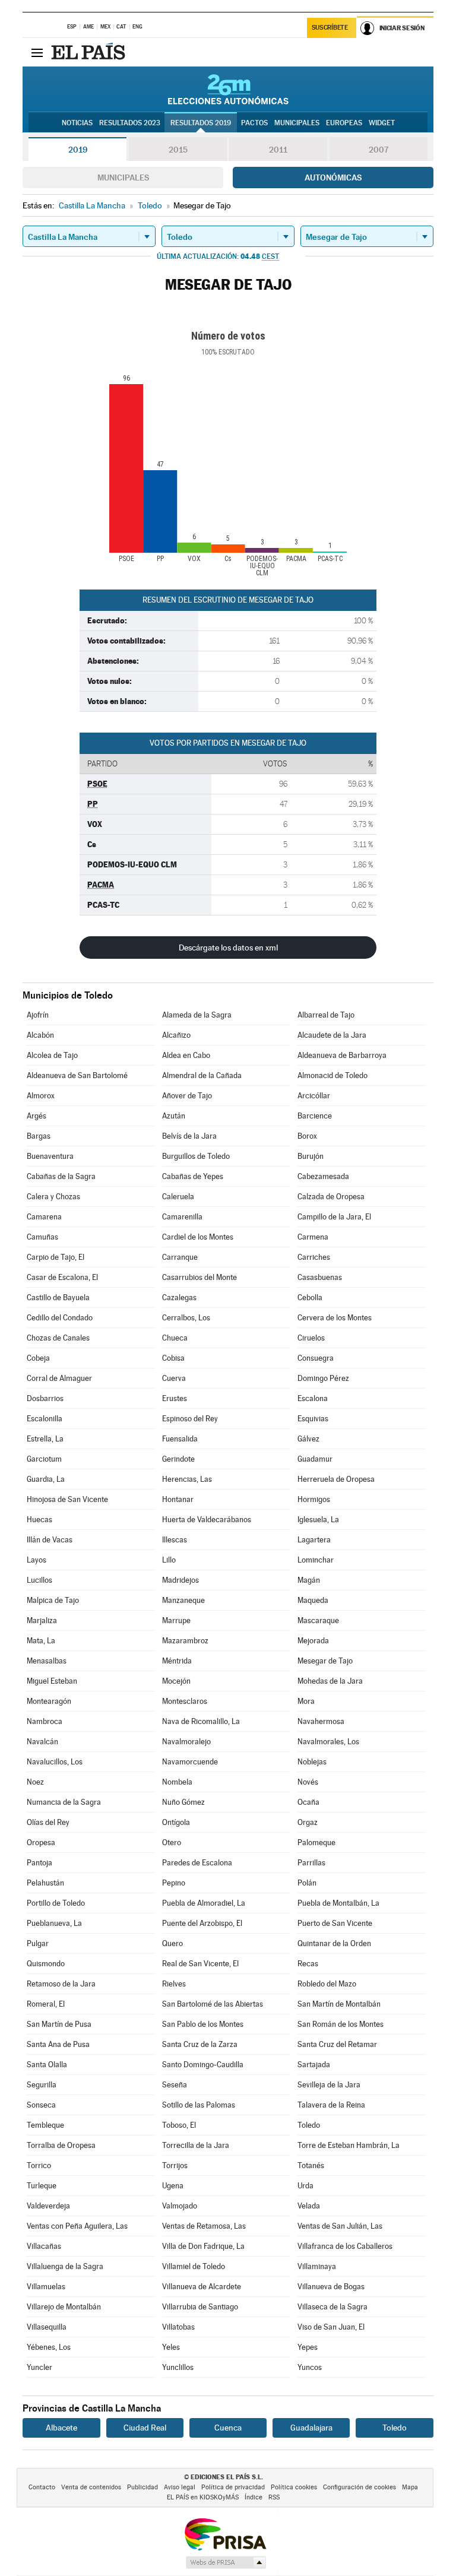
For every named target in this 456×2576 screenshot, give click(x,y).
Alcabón (40, 1035)
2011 (278, 150)
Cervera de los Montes (335, 1318)
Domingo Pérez (323, 1378)
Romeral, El (46, 2004)
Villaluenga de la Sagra (65, 2266)
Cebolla (310, 1297)
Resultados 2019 (201, 123)
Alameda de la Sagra (197, 1015)
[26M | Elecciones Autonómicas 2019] (228, 89)
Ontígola (176, 1822)
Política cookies (294, 2487)
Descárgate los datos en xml (228, 948)
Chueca (175, 1338)
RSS (274, 2497)
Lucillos (39, 1580)
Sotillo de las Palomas (199, 2105)
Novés (308, 1782)
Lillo (169, 1560)
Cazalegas (179, 1297)
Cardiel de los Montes (198, 1237)
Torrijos (175, 2165)
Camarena (44, 1217)
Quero (172, 1943)
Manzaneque (183, 1600)
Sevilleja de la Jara (329, 2085)
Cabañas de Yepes (193, 1176)
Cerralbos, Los (186, 1318)
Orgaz (308, 1822)
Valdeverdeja (48, 2206)
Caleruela (178, 1197)
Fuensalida (180, 1439)
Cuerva (174, 1378)
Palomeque (316, 1843)
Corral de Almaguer (59, 1378)
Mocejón (176, 1681)
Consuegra (316, 1358)
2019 (78, 150)
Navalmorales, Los (328, 1742)
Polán (307, 1883)
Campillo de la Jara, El (334, 1217)
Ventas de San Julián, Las (340, 2226)
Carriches (314, 1257)
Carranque (180, 1257)
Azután (174, 1116)
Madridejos (180, 1580)
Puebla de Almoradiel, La (204, 1903)
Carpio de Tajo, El (56, 1257)
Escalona (313, 1398)
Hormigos (314, 1499)
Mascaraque (318, 1620)
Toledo (309, 2125)
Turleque (42, 2186)
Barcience (315, 1116)
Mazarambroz (185, 1641)
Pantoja (39, 1863)
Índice (254, 2497)
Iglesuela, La (318, 1520)
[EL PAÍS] (90, 52)
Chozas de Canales (58, 1338)
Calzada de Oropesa (331, 1197)
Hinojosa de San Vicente (67, 1499)
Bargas (39, 1136)
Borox (307, 1136)
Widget (382, 123)
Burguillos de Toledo (196, 1156)
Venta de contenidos (91, 2487)
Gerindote (178, 1459)
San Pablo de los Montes (203, 2024)
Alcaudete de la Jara (332, 1035)
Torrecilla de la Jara (196, 2145)
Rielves (174, 1984)
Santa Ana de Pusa (58, 2044)
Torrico (39, 2165)
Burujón (311, 1156)
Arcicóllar (314, 1096)
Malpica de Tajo (53, 1600)
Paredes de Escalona (197, 1863)
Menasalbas (47, 1661)
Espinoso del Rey (190, 1419)
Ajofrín (38, 1015)
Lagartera (314, 1540)
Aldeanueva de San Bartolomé (77, 1075)
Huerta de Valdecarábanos (207, 1520)
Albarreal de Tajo (326, 1015)
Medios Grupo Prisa (225, 2562)
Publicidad (142, 2487)
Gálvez (308, 1439)
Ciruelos (311, 1338)
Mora (306, 1701)
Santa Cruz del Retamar (337, 2044)
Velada (309, 2206)
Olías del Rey (48, 1822)
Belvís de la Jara (189, 1136)
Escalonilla (45, 1419)
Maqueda (313, 1600)
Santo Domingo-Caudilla (203, 2065)
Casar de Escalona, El (62, 1277)
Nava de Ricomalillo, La (201, 1721)
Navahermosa (321, 1721)
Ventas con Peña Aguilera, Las (77, 2226)
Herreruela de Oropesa (336, 1479)
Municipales (123, 178)
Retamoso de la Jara (61, 1984)
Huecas (39, 1520)
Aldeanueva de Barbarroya (342, 1055)
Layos (37, 1560)
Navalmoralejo (186, 1742)
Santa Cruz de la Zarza (200, 2044)
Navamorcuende (190, 1762)
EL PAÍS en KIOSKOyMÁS (203, 2497)
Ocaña (308, 1802)
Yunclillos (178, 2367)
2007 (379, 150)
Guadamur (315, 1459)
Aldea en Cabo (186, 1055)
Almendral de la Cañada (202, 1075)
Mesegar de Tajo (325, 1661)
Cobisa (173, 1358)
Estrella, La (45, 1439)
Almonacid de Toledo (332, 1075)
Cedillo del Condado (60, 1318)
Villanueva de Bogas (331, 2287)
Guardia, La (46, 1479)
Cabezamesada (323, 1176)
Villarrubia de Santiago (200, 2307)
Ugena (173, 2186)
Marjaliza (42, 1620)
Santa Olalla (47, 2065)
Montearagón (49, 1701)
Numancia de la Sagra (64, 1802)
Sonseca (41, 2105)
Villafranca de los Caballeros (345, 2246)
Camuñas (42, 1237)
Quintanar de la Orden (334, 1943)
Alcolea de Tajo (52, 1055)
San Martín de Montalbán (339, 2004)
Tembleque (45, 2125)
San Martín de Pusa (59, 2024)
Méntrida (177, 1661)
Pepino (174, 1883)
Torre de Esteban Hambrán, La (349, 2145)
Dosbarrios (45, 1398)
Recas (308, 1964)
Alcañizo (176, 1035)
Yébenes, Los (49, 2347)
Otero (172, 1843)
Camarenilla (182, 1217)
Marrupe (176, 1620)
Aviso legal (180, 2487)
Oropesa (41, 1843)
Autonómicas (333, 178)
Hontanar (178, 1499)
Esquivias (313, 1419)
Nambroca (45, 1721)
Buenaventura (50, 1156)
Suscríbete (330, 28)
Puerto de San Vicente (335, 1923)
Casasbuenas (320, 1277)
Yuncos (310, 2367)
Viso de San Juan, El (331, 2327)
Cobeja (38, 1358)
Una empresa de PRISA (225, 2534)
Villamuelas (46, 2287)
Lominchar (316, 1560)
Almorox (41, 1096)
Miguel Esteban (52, 1681)
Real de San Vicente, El (200, 1964)
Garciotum (44, 1459)
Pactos (254, 123)
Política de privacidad (233, 2487)
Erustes (175, 1398)
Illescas (175, 1540)
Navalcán (42, 1742)
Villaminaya (317, 2266)
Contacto (42, 2487)
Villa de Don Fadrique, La (203, 2246)
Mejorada (313, 1641)
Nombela (177, 1782)
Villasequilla (47, 2327)
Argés (37, 1116)
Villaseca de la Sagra (332, 2307)
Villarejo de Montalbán (64, 2307)
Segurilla (42, 2085)
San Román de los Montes (341, 2024)
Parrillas (311, 1863)
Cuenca (228, 2428)
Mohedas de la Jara (330, 1681)
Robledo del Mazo (327, 1984)
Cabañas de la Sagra (61, 1176)
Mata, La (41, 1641)
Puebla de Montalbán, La (338, 1903)
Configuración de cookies (360, 2487)
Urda (305, 2186)
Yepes (308, 2347)
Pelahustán (45, 1883)
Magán (309, 1580)
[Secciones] (37, 52)
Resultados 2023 (130, 123)
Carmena (313, 1237)
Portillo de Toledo (56, 1903)
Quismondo (46, 1964)
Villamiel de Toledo (194, 2266)
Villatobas (178, 2327)
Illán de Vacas (50, 1540)
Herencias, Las (187, 1479)
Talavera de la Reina (331, 2105)
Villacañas (44, 2246)
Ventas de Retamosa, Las (204, 2226)
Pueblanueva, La (54, 1923)
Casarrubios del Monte (199, 1277)
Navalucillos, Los (55, 1762)
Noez (35, 1782)
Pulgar (38, 1943)
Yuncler (39, 2367)
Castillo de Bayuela (58, 1297)
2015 (178, 150)
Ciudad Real (145, 2428)
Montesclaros (185, 1701)
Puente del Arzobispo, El (202, 1923)
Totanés (311, 2165)
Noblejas (312, 1762)
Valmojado (180, 2206)
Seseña (175, 2085)
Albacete (61, 2428)
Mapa (410, 2487)
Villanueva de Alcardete (202, 2287)
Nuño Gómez (183, 1802)
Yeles (171, 2347)
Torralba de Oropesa (61, 2145)
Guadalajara (311, 2428)
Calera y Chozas (53, 1197)
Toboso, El (179, 2125)
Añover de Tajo (187, 1096)
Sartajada (314, 2065)
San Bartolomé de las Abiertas (213, 2004)
